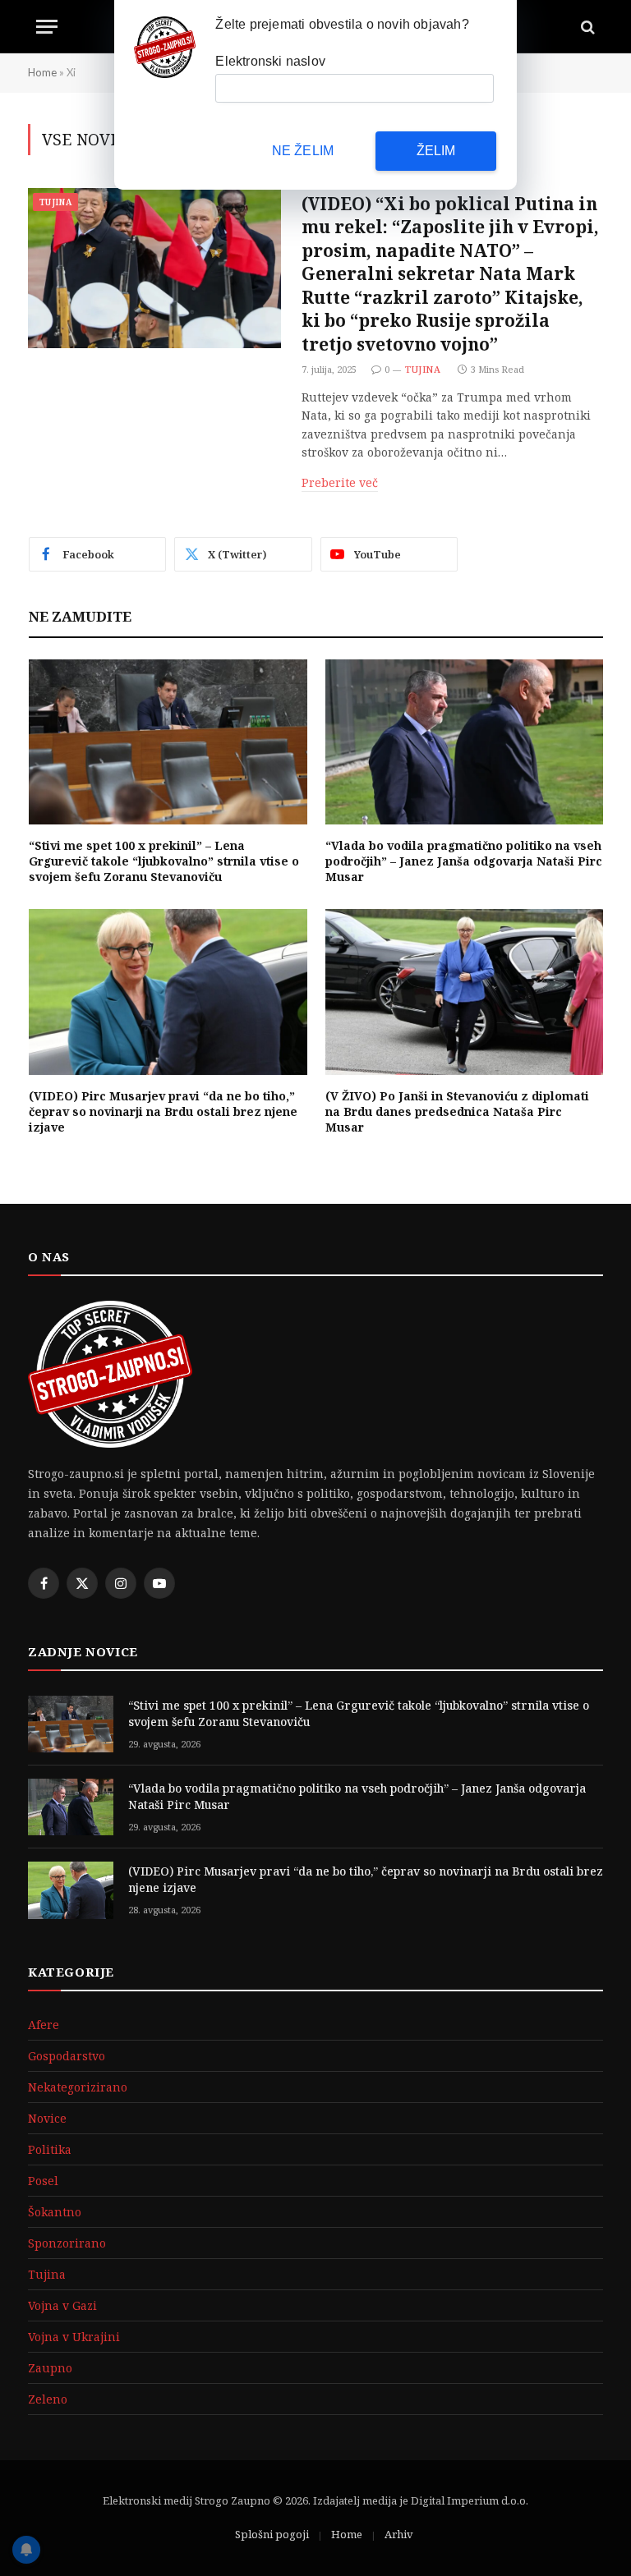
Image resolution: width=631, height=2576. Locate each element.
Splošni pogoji (272, 2534)
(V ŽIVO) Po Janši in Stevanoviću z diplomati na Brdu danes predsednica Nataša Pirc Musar (457, 1111)
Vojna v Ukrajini (74, 2337)
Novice (47, 2118)
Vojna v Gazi (62, 2305)
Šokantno (55, 2212)
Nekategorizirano (78, 2087)
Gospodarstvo (67, 2056)
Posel (43, 2181)
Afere (44, 2025)
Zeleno (48, 2399)
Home (42, 72)
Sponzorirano (67, 2243)
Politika (50, 2149)
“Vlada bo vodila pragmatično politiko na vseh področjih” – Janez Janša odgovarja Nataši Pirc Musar (464, 861)
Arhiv (399, 2534)
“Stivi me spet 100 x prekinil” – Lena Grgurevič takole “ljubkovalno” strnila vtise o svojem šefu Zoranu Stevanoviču (164, 861)
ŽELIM (436, 151)
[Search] (586, 27)
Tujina (55, 202)
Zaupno (50, 2368)
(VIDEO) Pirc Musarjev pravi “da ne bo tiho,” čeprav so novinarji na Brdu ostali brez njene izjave (163, 1111)
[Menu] (47, 27)
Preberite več (340, 482)
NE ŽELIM (303, 151)
